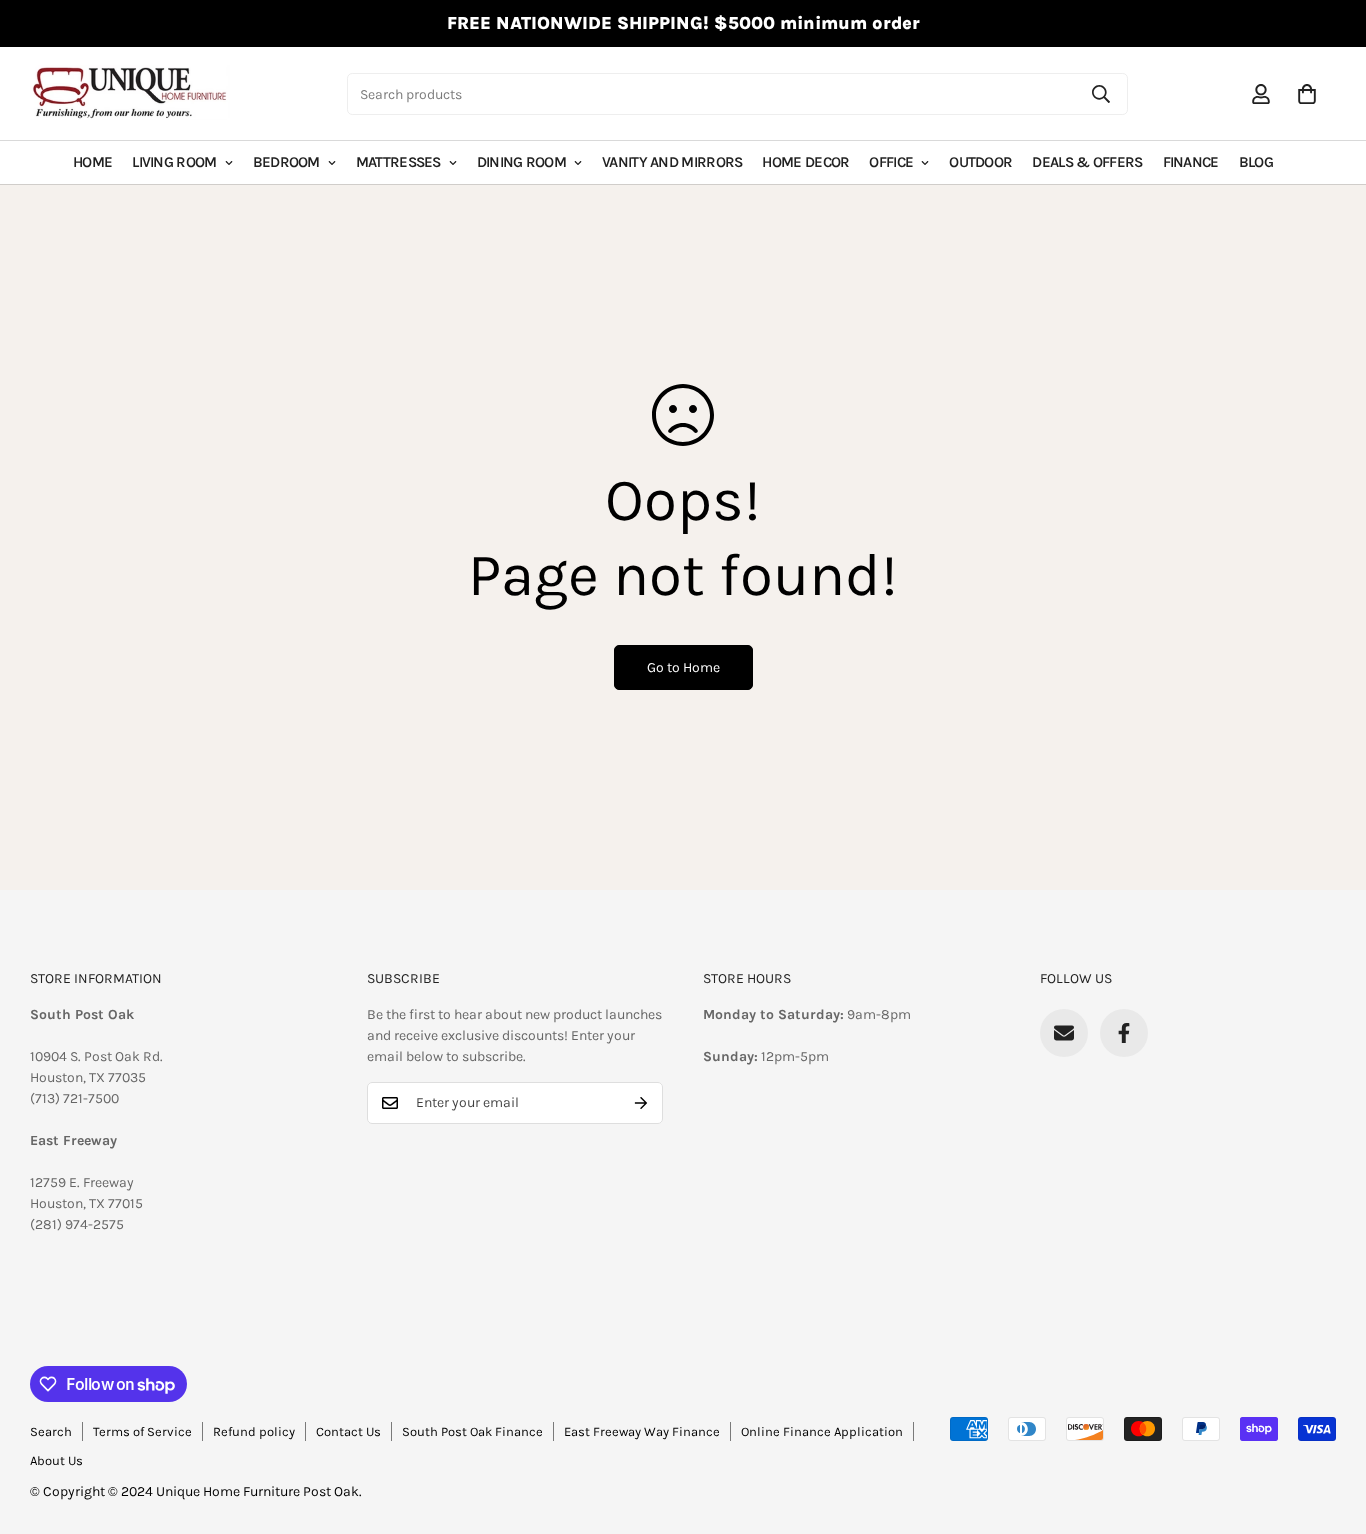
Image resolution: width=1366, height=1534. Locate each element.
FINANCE (1191, 162)
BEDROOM (286, 162)
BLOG (1256, 162)
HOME (92, 162)
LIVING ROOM (174, 162)
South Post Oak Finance (472, 1431)
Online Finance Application (822, 1431)
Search (51, 1431)
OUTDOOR (980, 162)
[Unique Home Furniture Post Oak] (130, 94)
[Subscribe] (641, 1103)
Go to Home (683, 667)
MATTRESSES (398, 162)
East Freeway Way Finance (642, 1431)
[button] (1307, 94)
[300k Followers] (1124, 1033)
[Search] (1101, 94)
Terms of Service (142, 1431)
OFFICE (891, 162)
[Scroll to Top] (1327, 1425)
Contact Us (348, 1431)
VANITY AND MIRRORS (672, 162)
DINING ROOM (521, 162)
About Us (56, 1460)
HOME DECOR (805, 162)
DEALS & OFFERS (1087, 162)
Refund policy (254, 1431)
